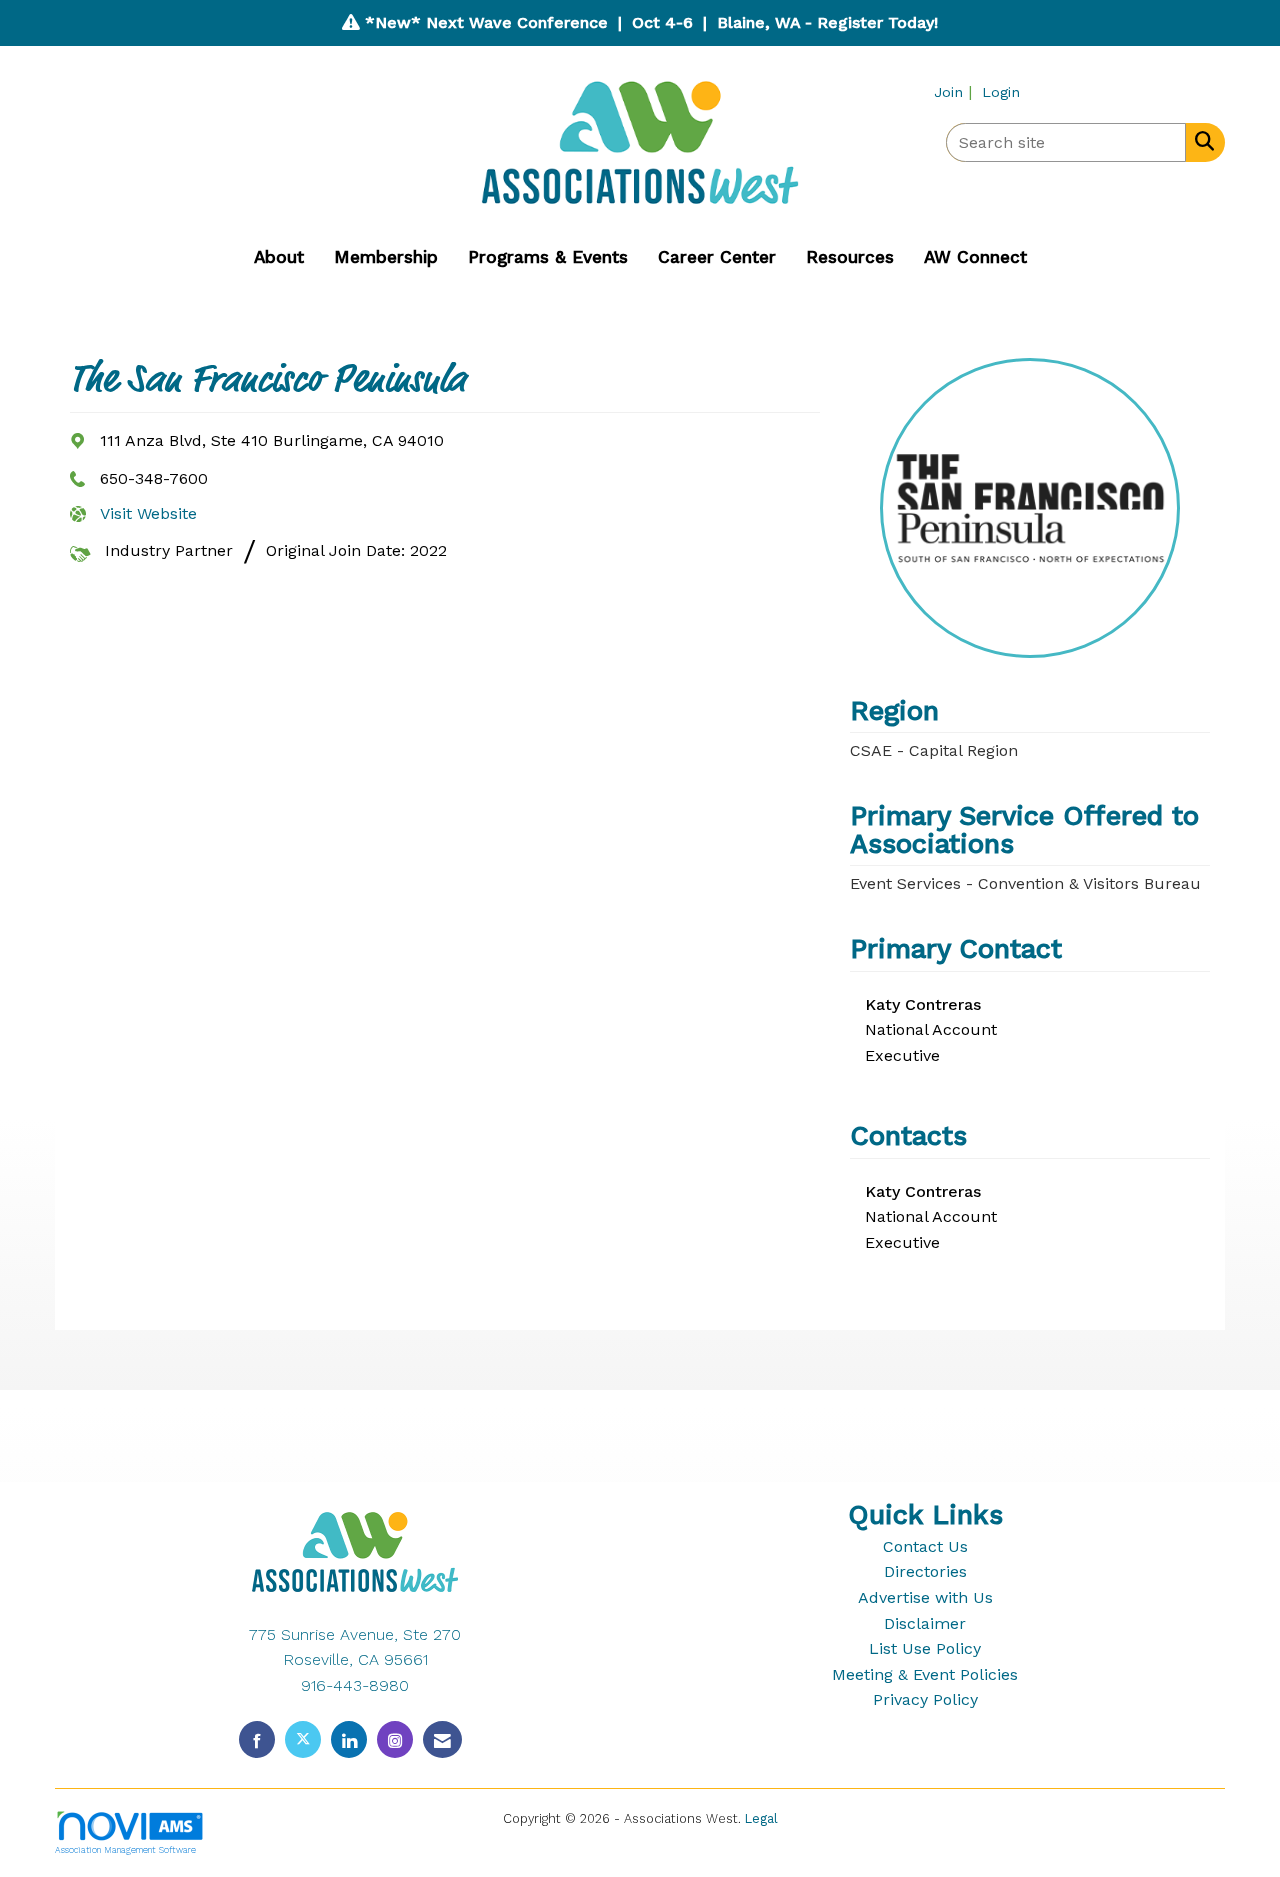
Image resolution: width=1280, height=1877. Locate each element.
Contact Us (925, 1546)
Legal (761, 1818)
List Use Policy (925, 1648)
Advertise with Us (925, 1597)
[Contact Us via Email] (442, 1739)
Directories (925, 1571)
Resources (850, 257)
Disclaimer (925, 1623)
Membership (386, 257)
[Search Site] (1200, 141)
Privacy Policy (925, 1699)
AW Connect (975, 257)
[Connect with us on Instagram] (395, 1739)
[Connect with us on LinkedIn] (349, 1739)
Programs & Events (548, 257)
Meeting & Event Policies (925, 1674)
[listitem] (955, 91)
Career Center (717, 257)
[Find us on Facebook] (257, 1739)
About (279, 257)
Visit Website (148, 513)
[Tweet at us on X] (303, 1739)
